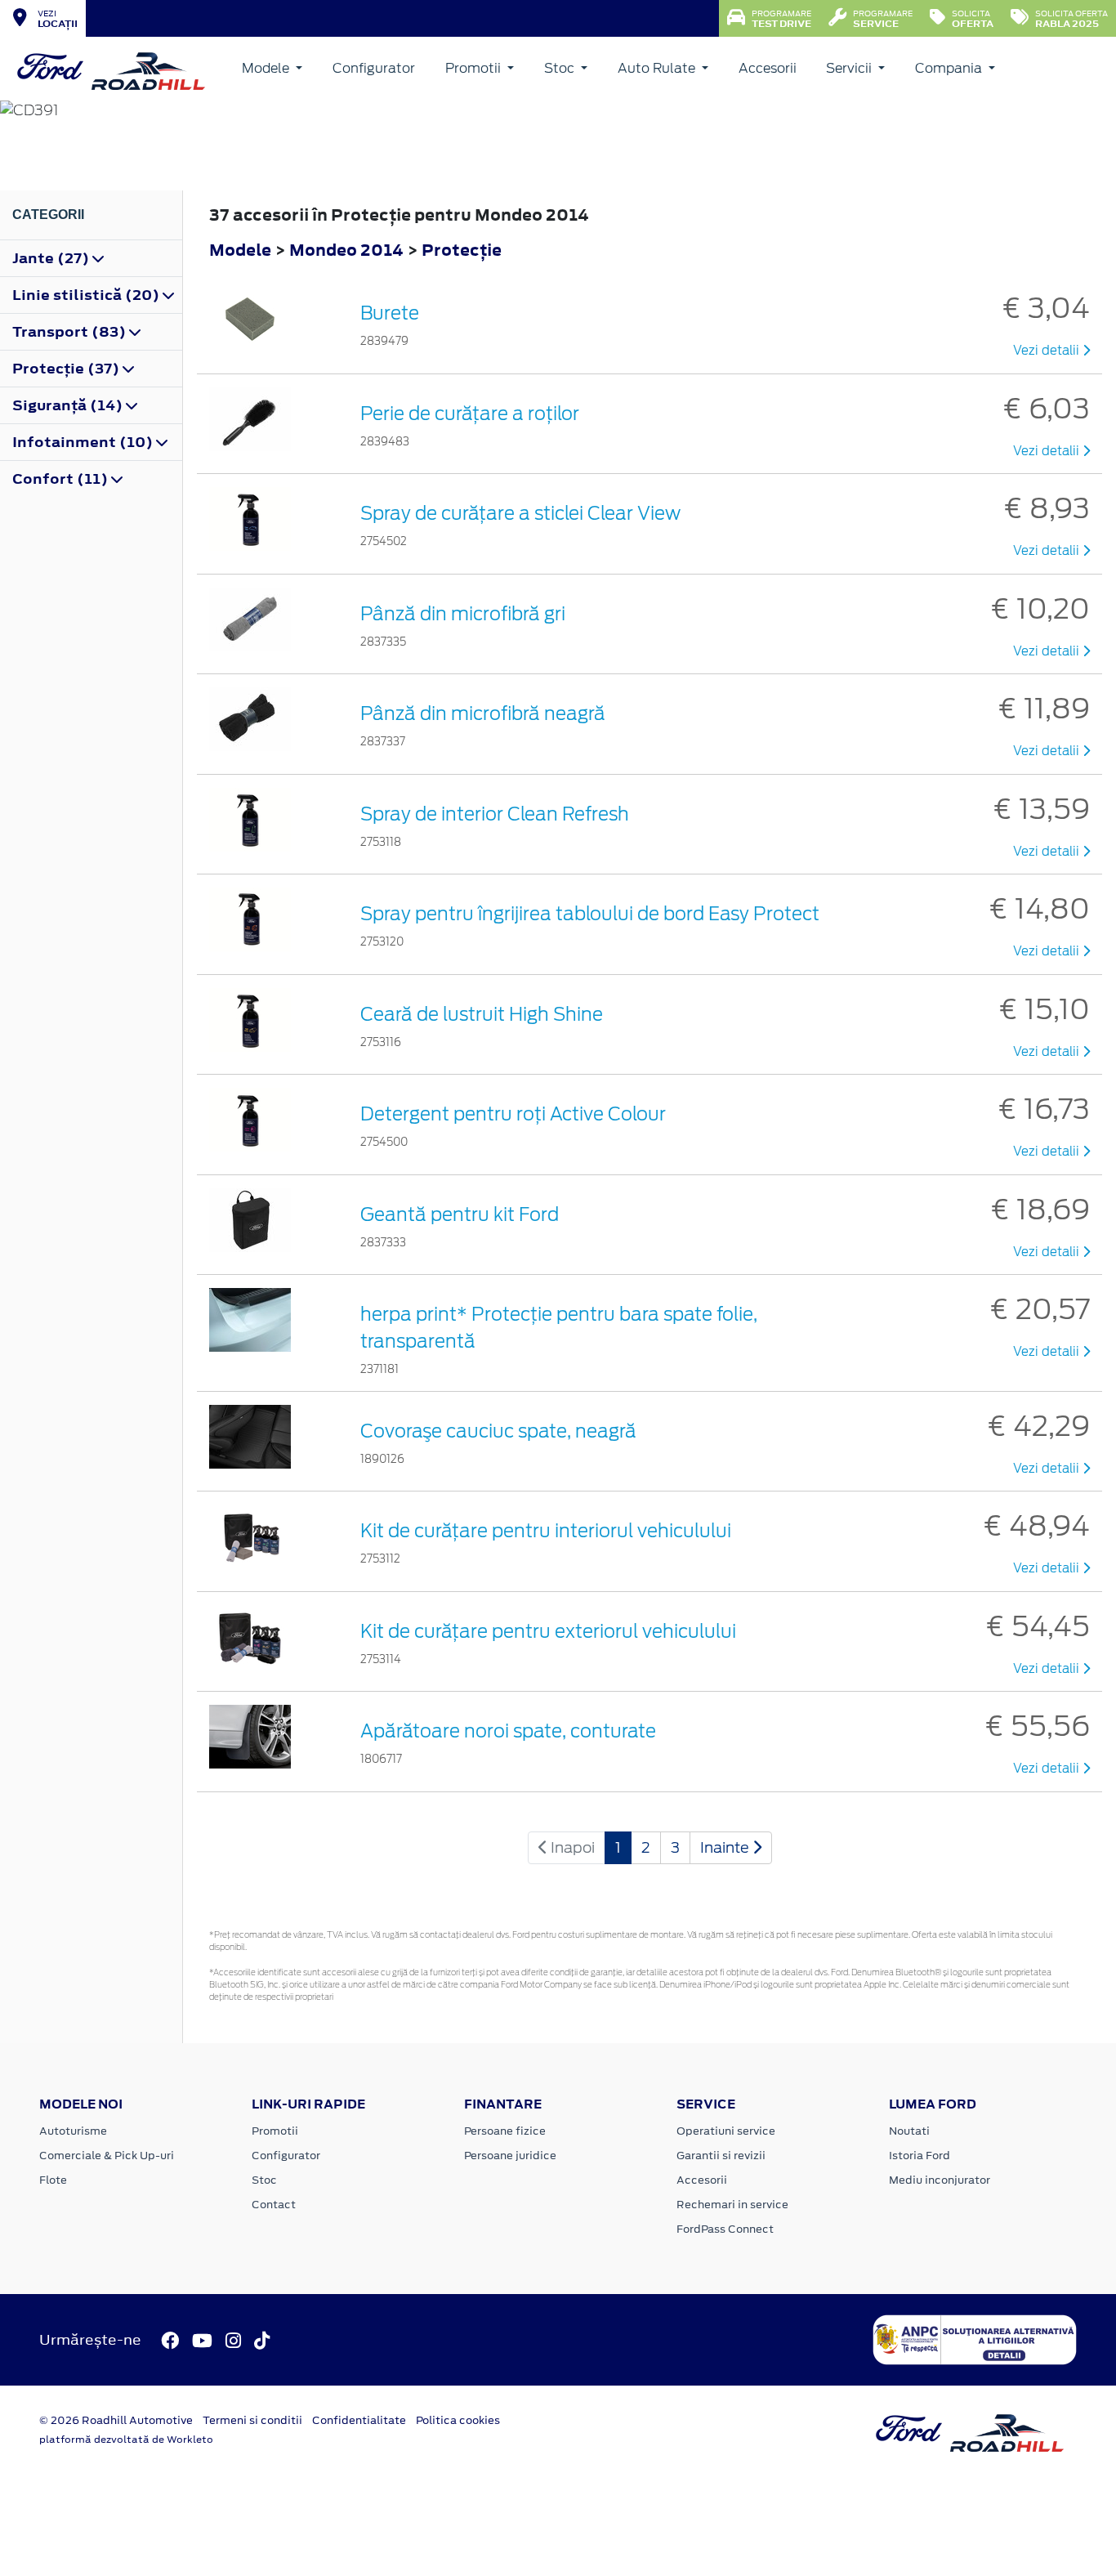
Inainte (726, 1847)
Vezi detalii (1048, 351)
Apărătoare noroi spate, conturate (508, 1731)
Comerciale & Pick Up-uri (107, 2156)
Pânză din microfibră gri (463, 614)
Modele (267, 68)
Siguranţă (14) (69, 405)
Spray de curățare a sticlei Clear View (520, 513)
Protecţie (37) (67, 369)
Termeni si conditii (252, 2420)
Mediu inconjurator (940, 2180)
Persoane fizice (505, 2131)
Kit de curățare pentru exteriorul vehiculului (548, 1631)
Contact (274, 2205)
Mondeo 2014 (346, 250)
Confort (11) (62, 479)
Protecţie (462, 250)
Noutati (909, 2131)
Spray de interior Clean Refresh (495, 814)
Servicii (850, 68)
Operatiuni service (726, 2131)
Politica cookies (458, 2420)
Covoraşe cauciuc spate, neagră (498, 1431)
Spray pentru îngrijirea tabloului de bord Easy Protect (590, 914)
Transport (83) (71, 332)
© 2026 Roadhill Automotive (116, 2420)
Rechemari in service (732, 2205)
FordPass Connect (725, 2229)
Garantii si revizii (721, 2156)
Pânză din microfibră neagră (483, 713)
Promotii (475, 68)
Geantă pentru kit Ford (460, 1214)
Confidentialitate (359, 2420)
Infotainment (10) (84, 442)
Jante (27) (52, 258)
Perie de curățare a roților (470, 414)
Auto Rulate (658, 68)
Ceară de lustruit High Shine (482, 1014)
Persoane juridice (510, 2156)
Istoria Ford (920, 2156)
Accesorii (768, 68)
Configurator (374, 68)
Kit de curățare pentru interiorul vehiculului (546, 1531)
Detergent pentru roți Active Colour (513, 1114)
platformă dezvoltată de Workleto (126, 2440)
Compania (950, 68)
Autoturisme (73, 2131)
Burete (390, 313)
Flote (53, 2180)
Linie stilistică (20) (87, 295)
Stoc (561, 68)
